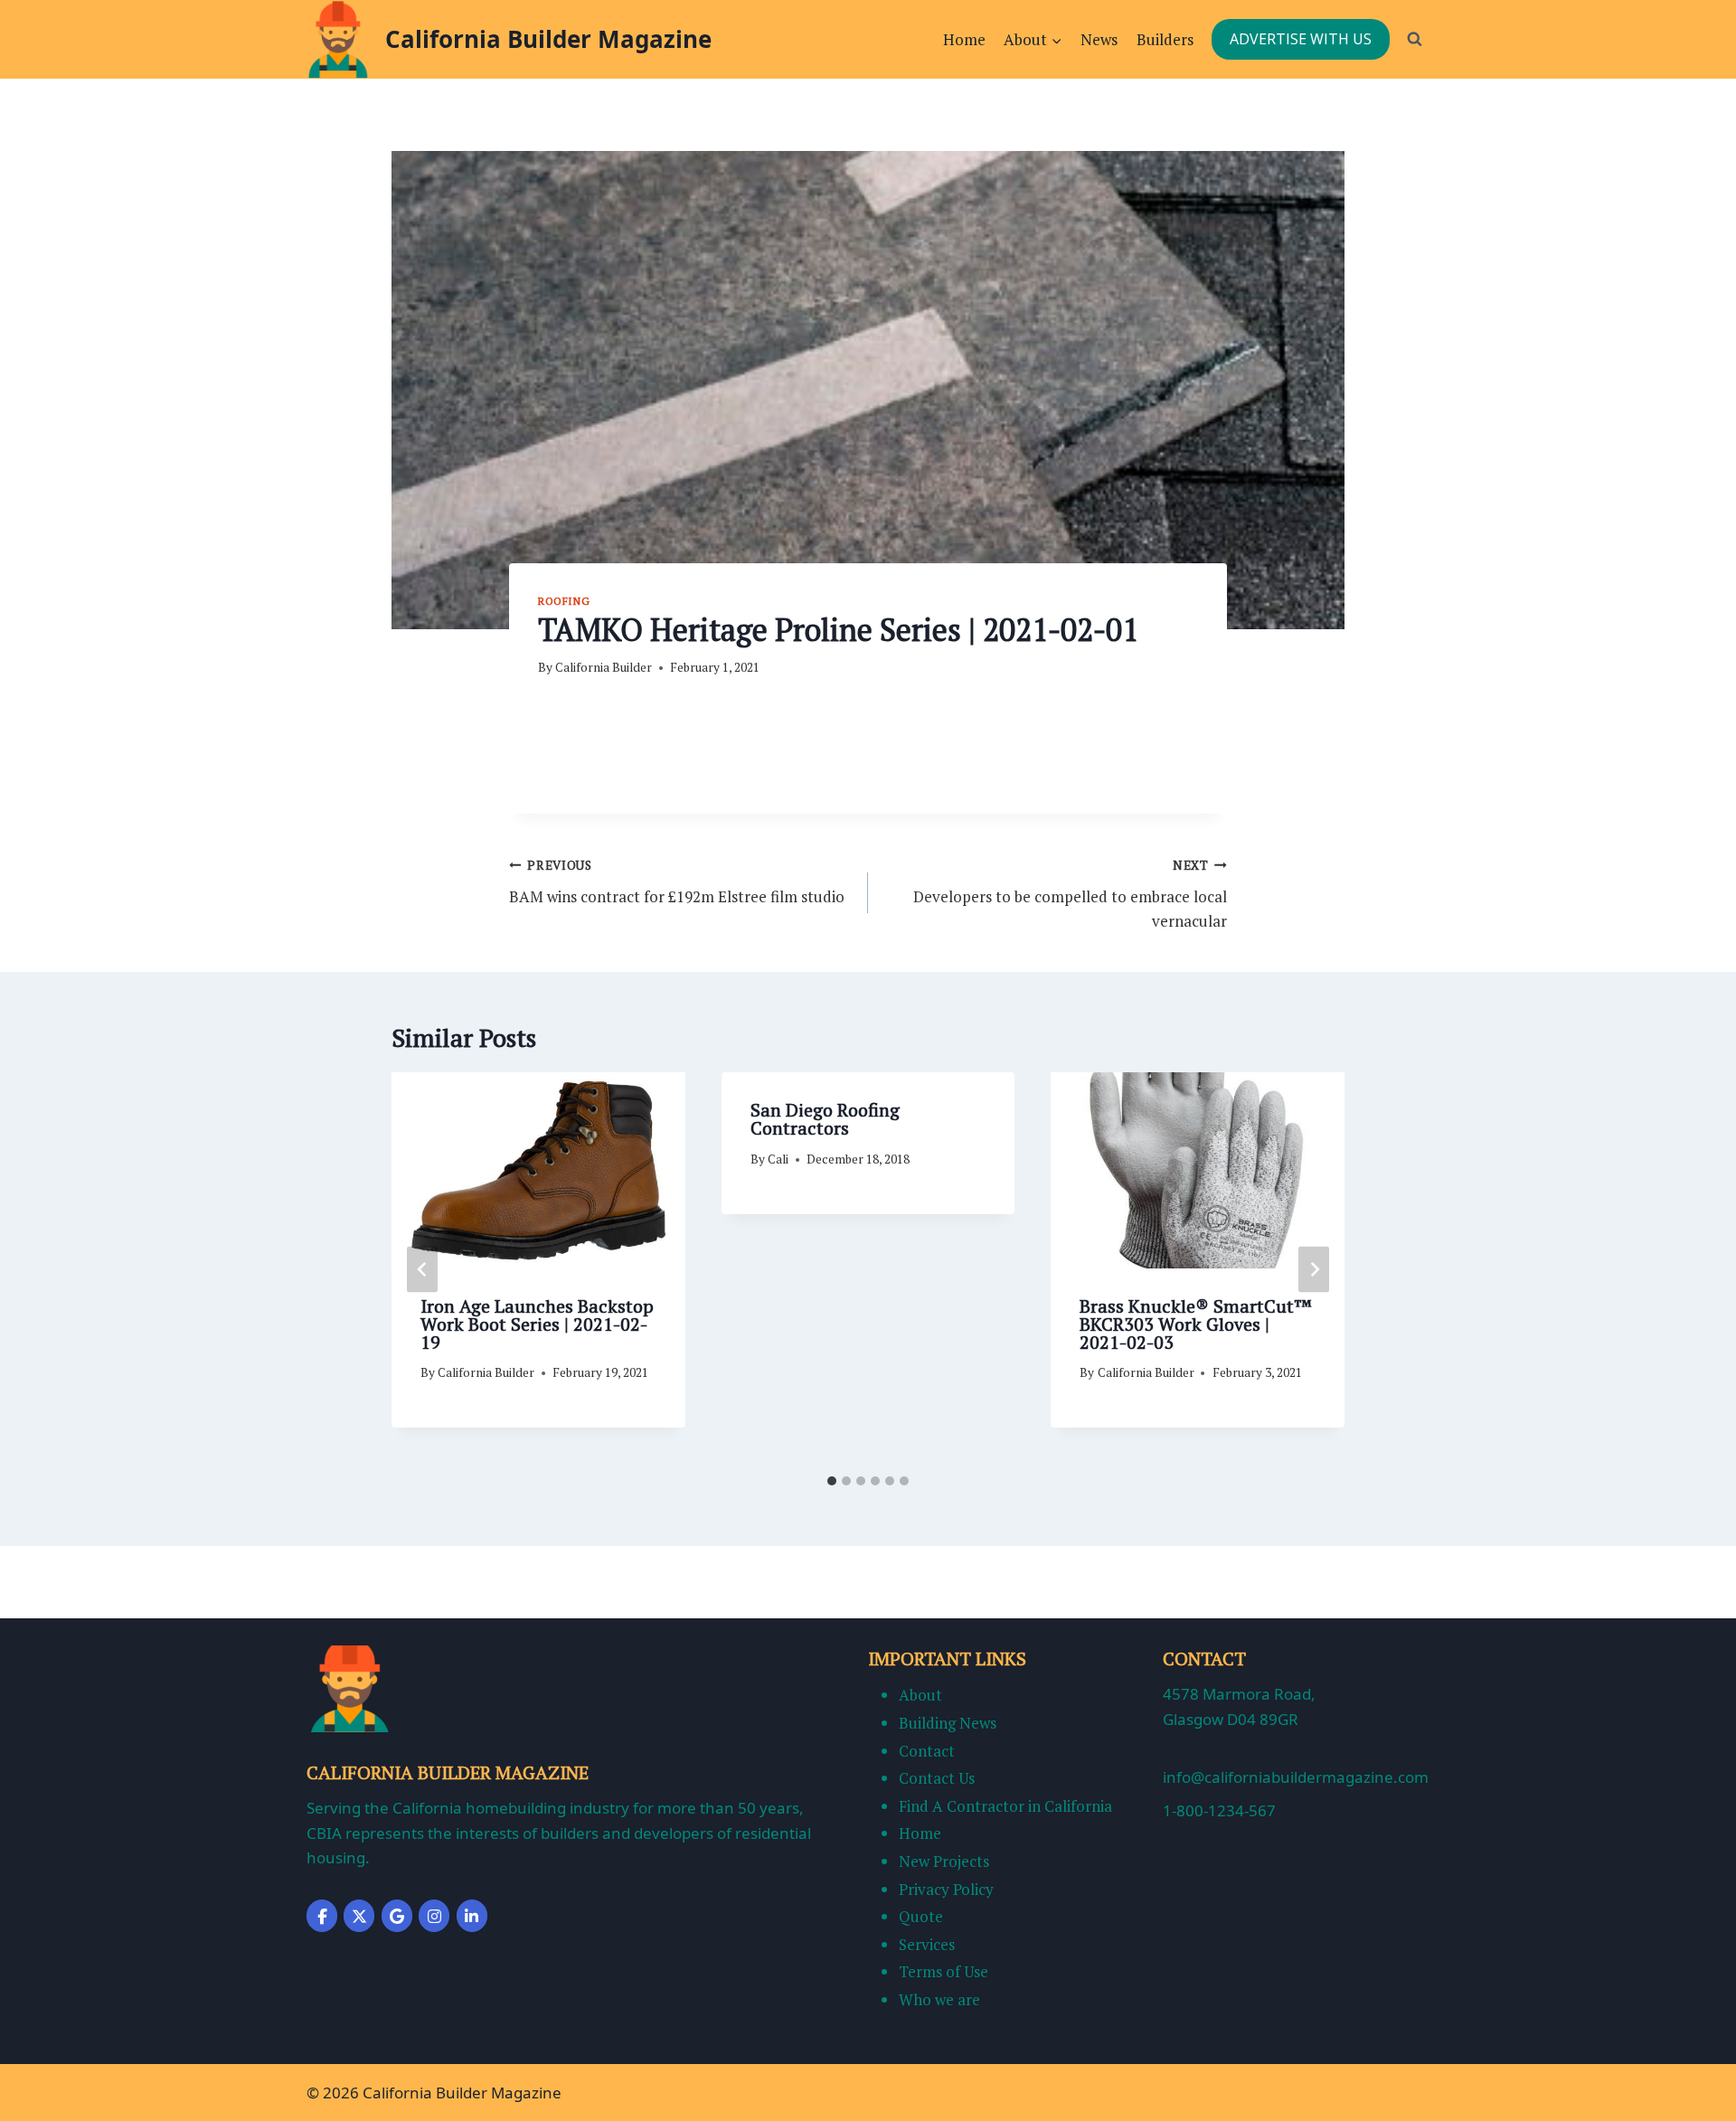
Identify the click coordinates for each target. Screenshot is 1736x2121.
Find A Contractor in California (1005, 1806)
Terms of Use (943, 1971)
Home (964, 39)
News (1099, 39)
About (920, 1695)
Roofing (564, 601)
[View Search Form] (1414, 39)
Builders (1165, 39)
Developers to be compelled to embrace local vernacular (1070, 894)
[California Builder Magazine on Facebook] (322, 1916)
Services (927, 1944)
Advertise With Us (1301, 39)
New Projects (944, 1861)
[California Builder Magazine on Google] (397, 1916)
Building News (948, 1723)
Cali (778, 1159)
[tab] (832, 1481)
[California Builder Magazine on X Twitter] (359, 1916)
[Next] (1314, 1269)
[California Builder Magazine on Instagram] (434, 1916)
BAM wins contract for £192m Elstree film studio (677, 882)
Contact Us (937, 1778)
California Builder (604, 667)
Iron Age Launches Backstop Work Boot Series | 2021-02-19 (537, 1324)
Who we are (939, 1999)
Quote (921, 1916)
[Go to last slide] (422, 1269)
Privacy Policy (946, 1889)
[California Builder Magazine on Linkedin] (472, 1916)
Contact (927, 1751)
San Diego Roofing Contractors (825, 1119)
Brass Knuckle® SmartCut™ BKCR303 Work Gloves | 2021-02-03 (1196, 1324)
